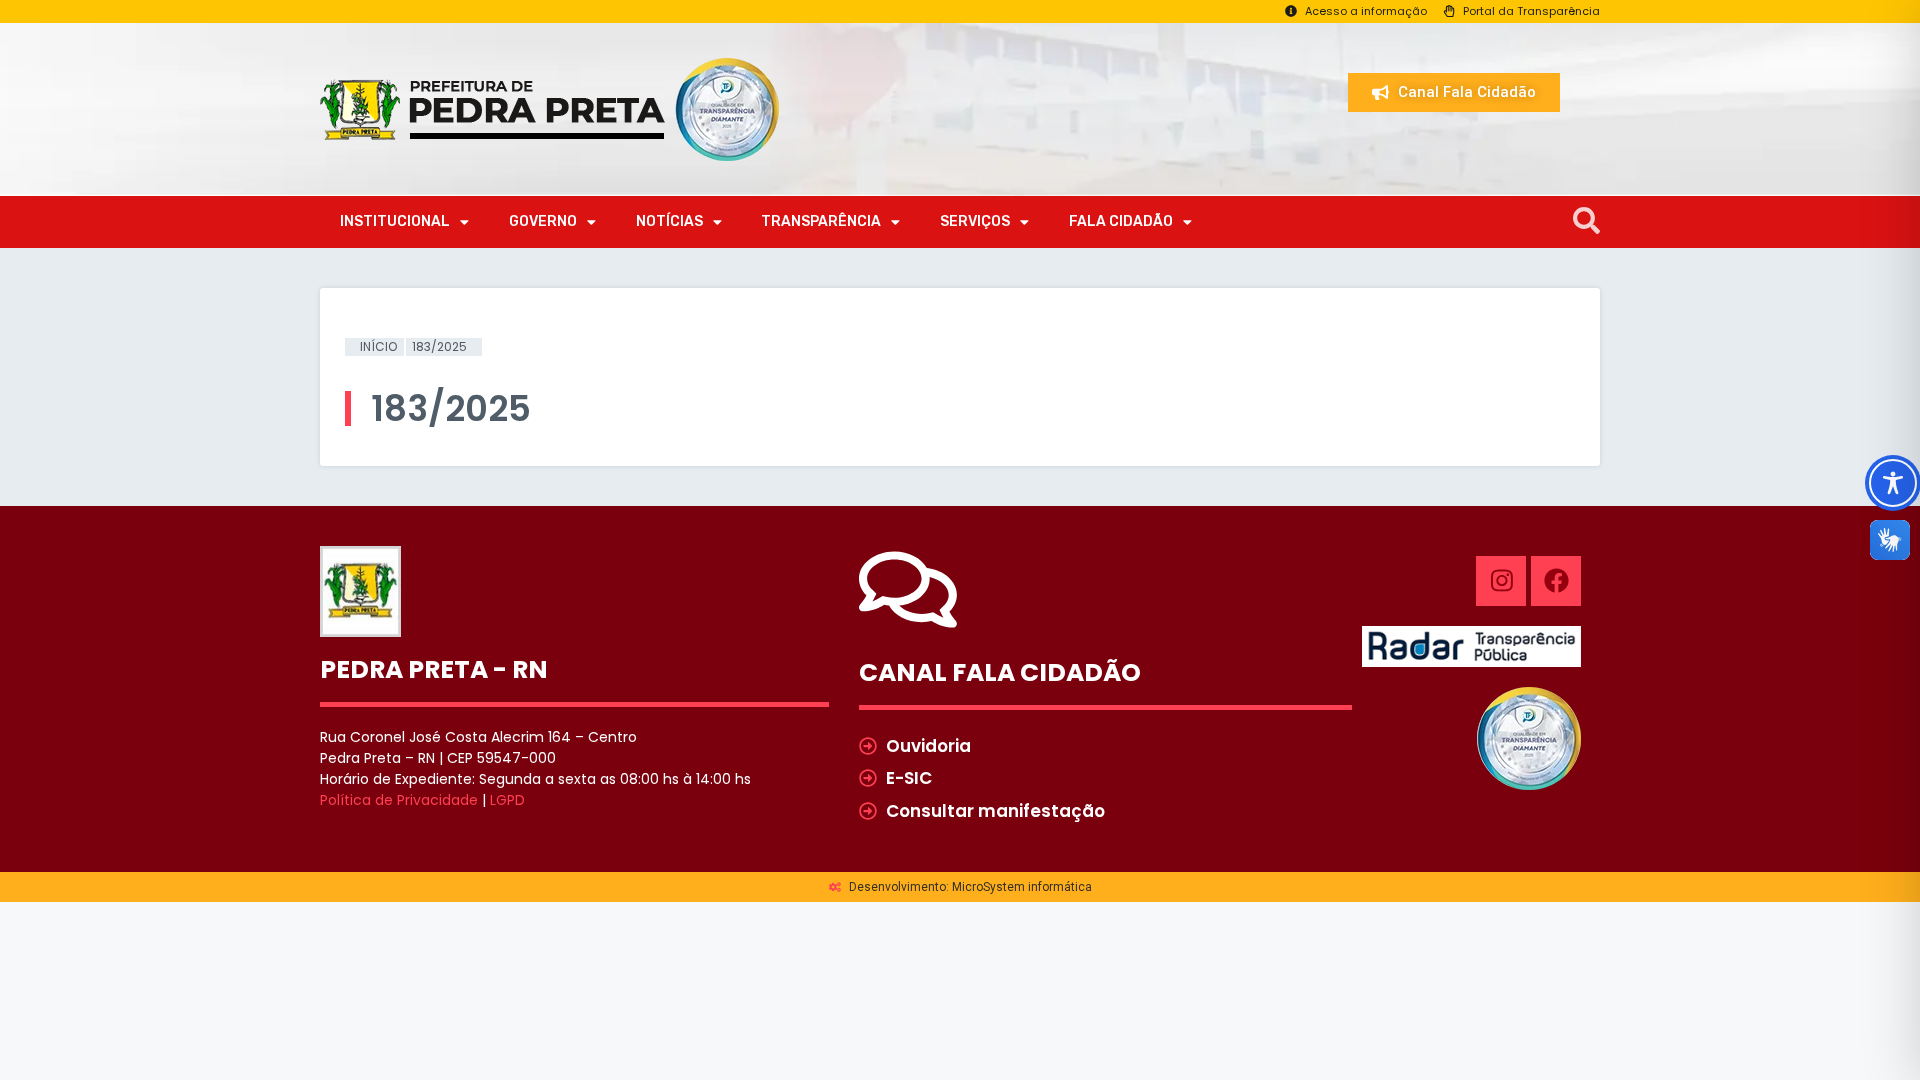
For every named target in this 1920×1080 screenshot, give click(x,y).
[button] (1586, 221)
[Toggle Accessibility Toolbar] (1893, 483)
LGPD (507, 800)
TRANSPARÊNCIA (821, 221)
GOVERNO (543, 221)
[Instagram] (1501, 581)
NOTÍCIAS (669, 221)
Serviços (975, 221)
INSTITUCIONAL (395, 221)
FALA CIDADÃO (1121, 221)
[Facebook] (1556, 581)
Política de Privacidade (399, 800)
